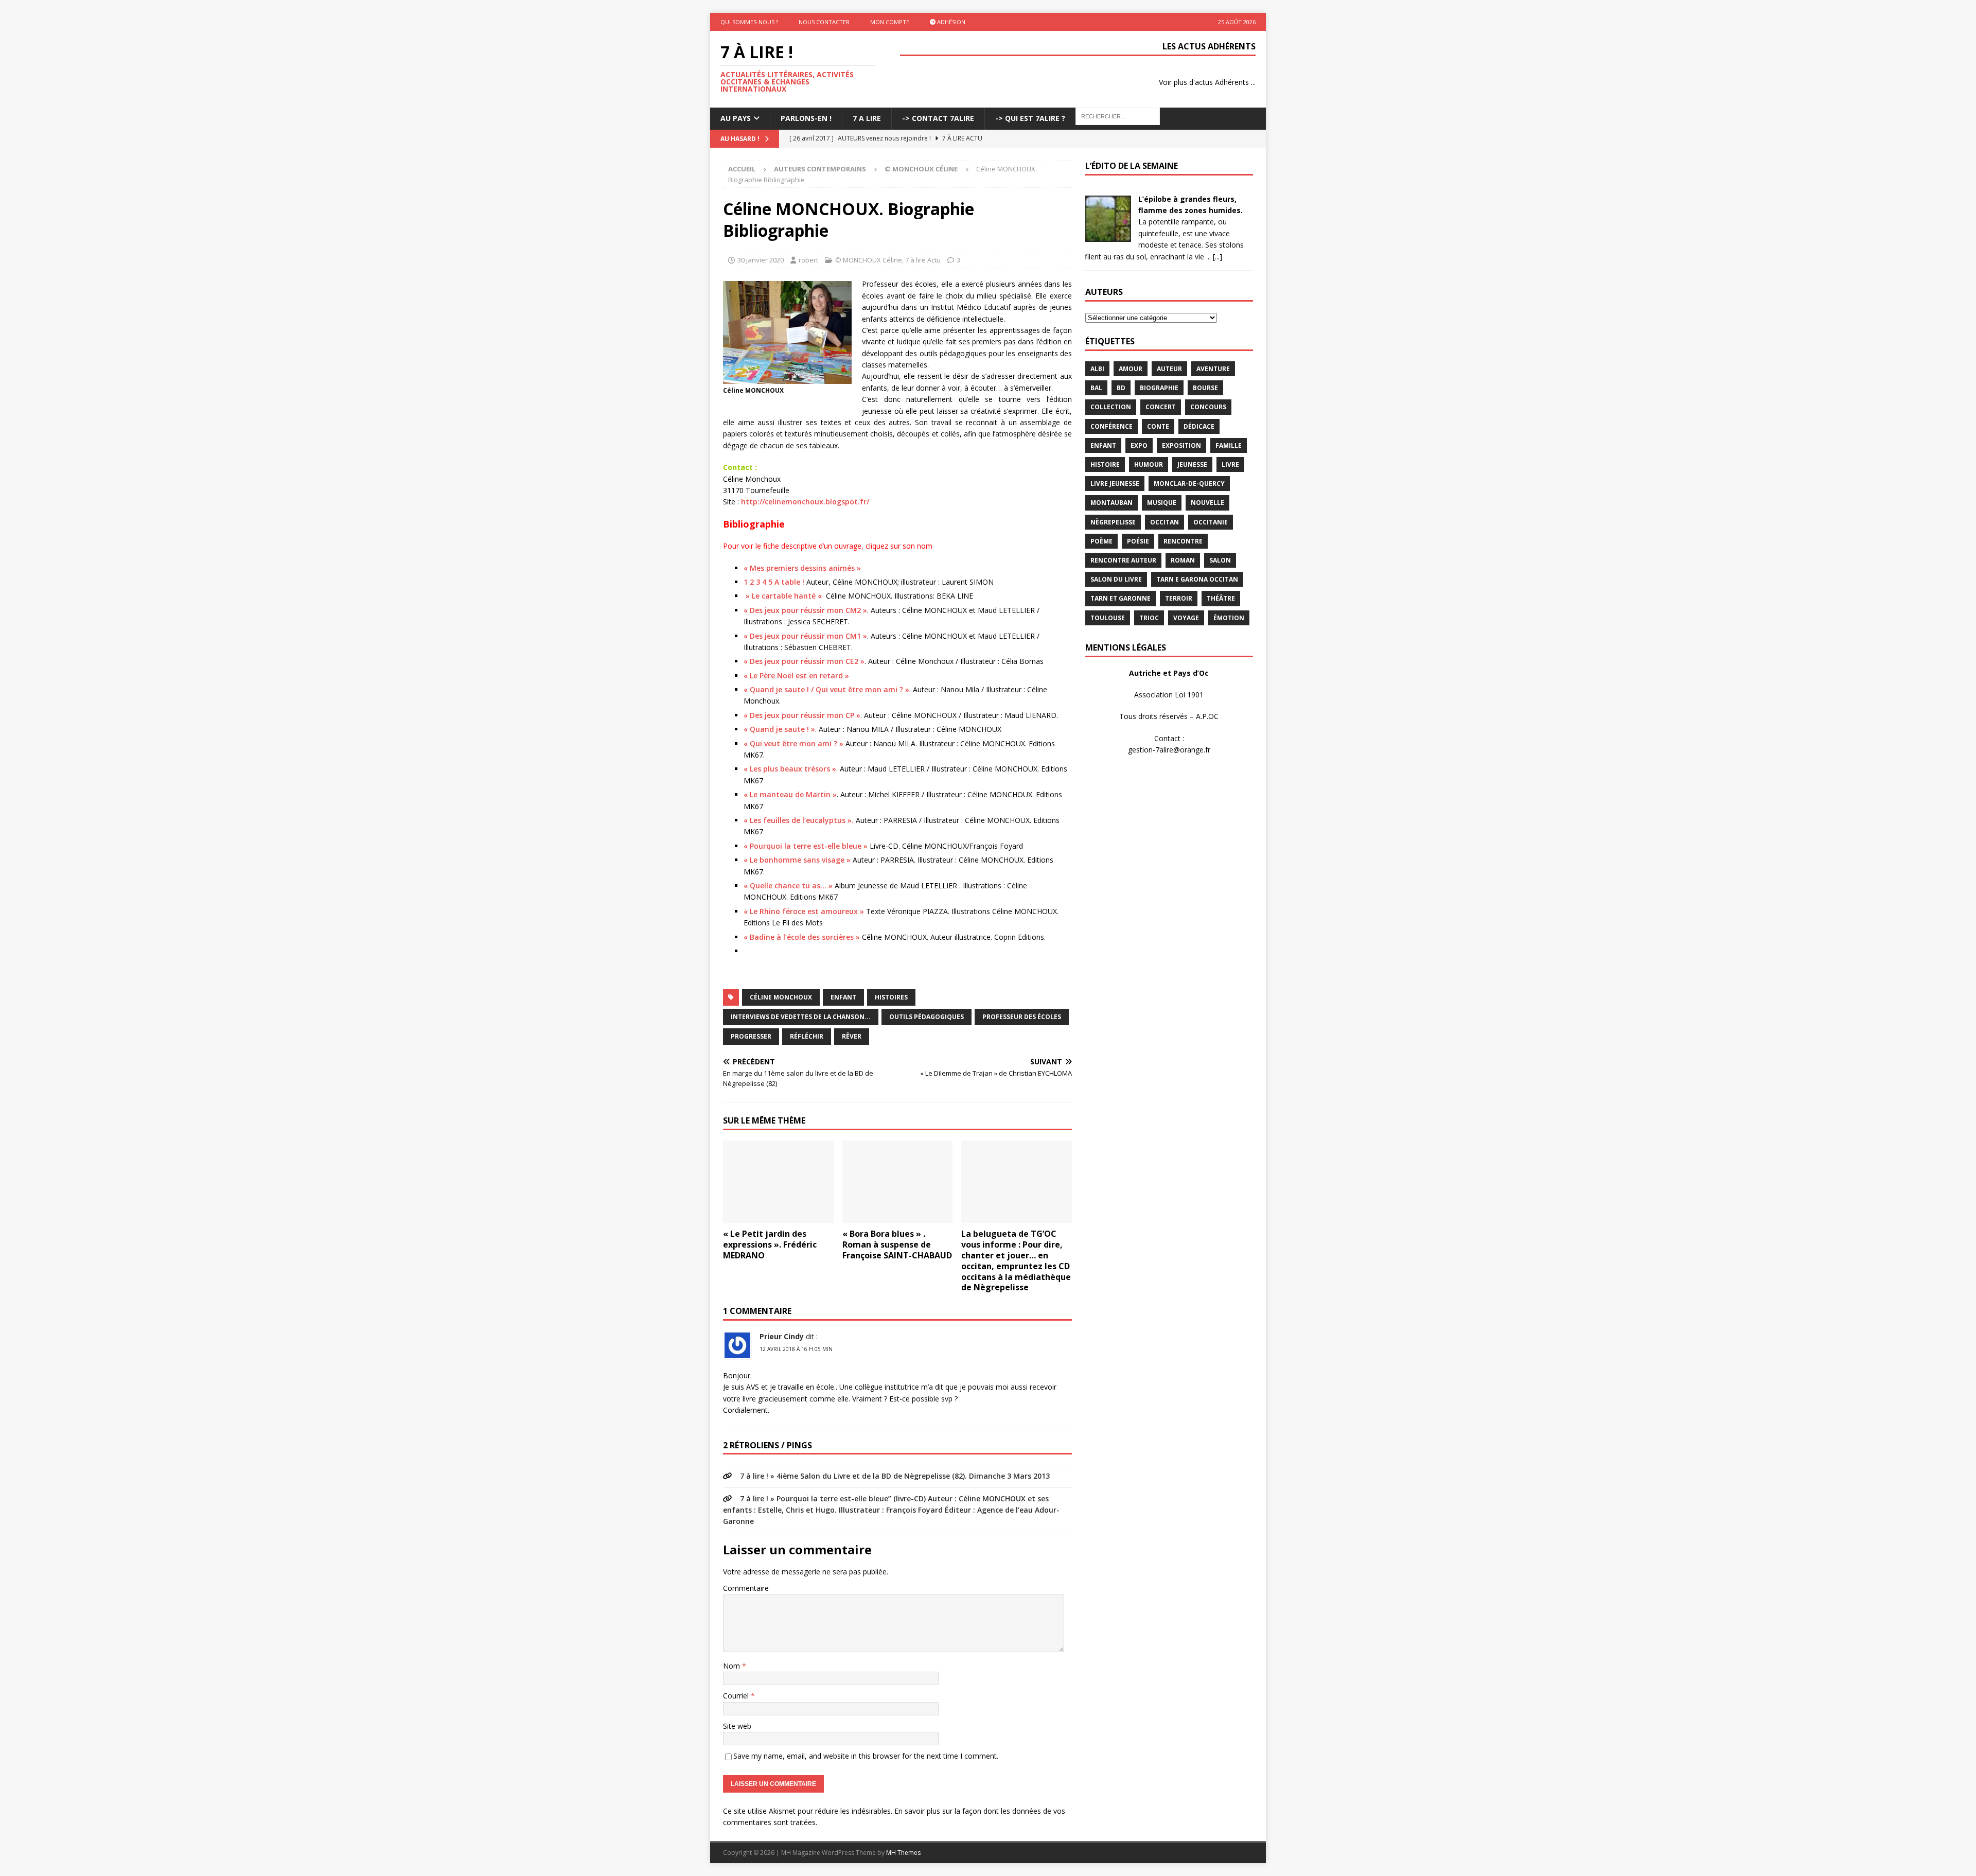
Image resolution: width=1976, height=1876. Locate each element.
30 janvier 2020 (761, 260)
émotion (1229, 618)
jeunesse (1192, 464)
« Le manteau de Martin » (790, 794)
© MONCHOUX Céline (869, 260)
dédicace (1199, 426)
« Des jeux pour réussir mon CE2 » (804, 661)
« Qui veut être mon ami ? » (793, 743)
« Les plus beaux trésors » (790, 769)
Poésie (1138, 541)
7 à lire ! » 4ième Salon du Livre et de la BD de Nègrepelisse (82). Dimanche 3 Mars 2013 (895, 1476)
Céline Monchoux (781, 997)
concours (1208, 407)
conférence (1111, 426)
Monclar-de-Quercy (1189, 484)
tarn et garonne (1121, 598)
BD (1121, 388)
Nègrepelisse (1113, 522)
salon (1220, 560)
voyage (1186, 618)
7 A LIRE (867, 118)
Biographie (1159, 388)
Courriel (737, 1696)
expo (1139, 445)
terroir (1179, 598)
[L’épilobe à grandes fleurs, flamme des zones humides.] (1108, 235)
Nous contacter (824, 22)
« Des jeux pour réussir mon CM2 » (805, 610)
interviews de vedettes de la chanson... (801, 1017)
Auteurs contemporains (820, 169)
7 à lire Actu (923, 260)
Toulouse (1108, 618)
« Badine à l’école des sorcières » (802, 937)
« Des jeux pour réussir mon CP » (802, 715)
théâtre (1221, 598)
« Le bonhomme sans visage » (797, 860)
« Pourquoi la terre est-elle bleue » (806, 846)
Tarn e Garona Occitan (1197, 579)
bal (1096, 388)
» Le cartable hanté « (784, 596)
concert (1161, 407)
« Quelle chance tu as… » (788, 886)
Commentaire (746, 1588)
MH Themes (903, 1853)
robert (808, 260)
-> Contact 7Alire (938, 118)
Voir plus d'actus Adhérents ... (1207, 82)
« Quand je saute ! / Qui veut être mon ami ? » (826, 689)
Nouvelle (1207, 503)
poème (1101, 541)
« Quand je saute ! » (779, 729)
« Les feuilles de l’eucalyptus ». (799, 820)
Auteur (1169, 369)
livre (1230, 464)
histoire (1105, 464)
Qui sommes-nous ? (749, 22)
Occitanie (1211, 522)
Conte (1158, 426)
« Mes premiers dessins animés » (802, 568)
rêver (852, 1036)
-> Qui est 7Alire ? (1030, 118)
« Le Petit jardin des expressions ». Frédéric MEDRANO (770, 1244)
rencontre (1183, 541)
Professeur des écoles (1022, 1017)
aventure (1213, 369)
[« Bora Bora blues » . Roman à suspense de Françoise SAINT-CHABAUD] (898, 1182)
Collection (1111, 407)
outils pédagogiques (927, 1017)
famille (1229, 445)
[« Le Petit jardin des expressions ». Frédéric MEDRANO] (778, 1182)
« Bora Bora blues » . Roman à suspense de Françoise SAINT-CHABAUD (897, 1244)
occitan (1165, 522)
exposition (1181, 445)
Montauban (1111, 503)
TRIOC (1149, 618)
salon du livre (1116, 579)
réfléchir (807, 1036)
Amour (1131, 369)
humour (1149, 464)
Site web (737, 1726)
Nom (733, 1666)
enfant (843, 997)
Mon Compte (890, 22)
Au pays (736, 118)
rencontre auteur (1123, 560)
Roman (1183, 560)
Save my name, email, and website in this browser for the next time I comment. (866, 1756)
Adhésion (950, 22)
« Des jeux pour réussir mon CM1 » (805, 636)
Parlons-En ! (806, 118)
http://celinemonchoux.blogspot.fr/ (805, 502)
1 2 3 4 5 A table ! (774, 582)
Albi (1097, 369)
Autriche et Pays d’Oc (1169, 673)
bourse (1205, 388)
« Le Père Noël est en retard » (796, 676)
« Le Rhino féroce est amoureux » (804, 911)
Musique (1162, 503)
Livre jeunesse (1115, 484)
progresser (751, 1036)
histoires (891, 997)
